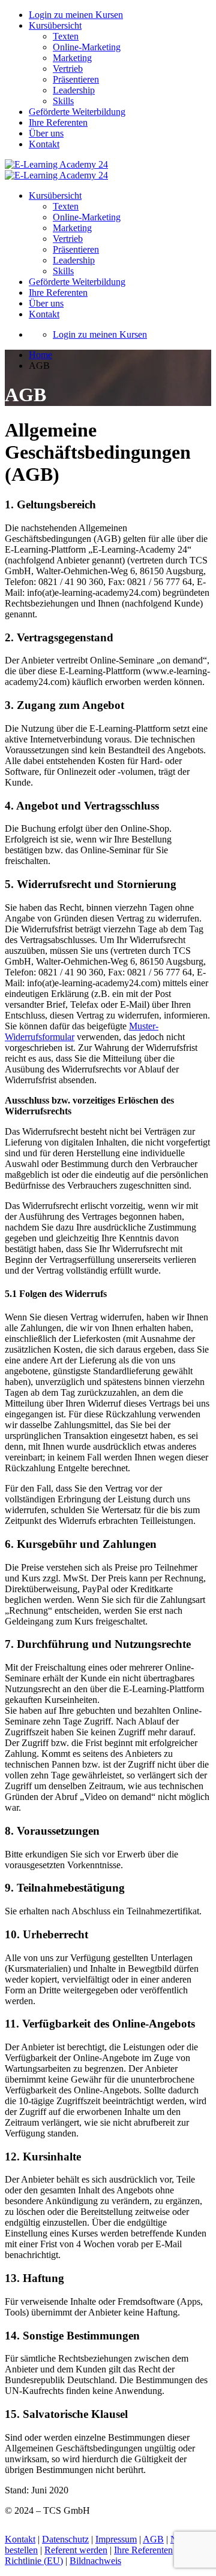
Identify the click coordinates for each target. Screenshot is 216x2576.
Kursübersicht (55, 25)
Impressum (116, 2539)
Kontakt (44, 144)
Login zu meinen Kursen (76, 15)
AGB (153, 2539)
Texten (66, 36)
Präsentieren (76, 79)
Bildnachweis (95, 2561)
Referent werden (76, 2550)
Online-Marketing (87, 47)
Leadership (74, 90)
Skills (63, 101)
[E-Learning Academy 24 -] (56, 164)
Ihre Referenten (58, 122)
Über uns (46, 133)
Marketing (72, 58)
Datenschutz (65, 2539)
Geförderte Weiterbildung (77, 112)
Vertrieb (68, 69)
